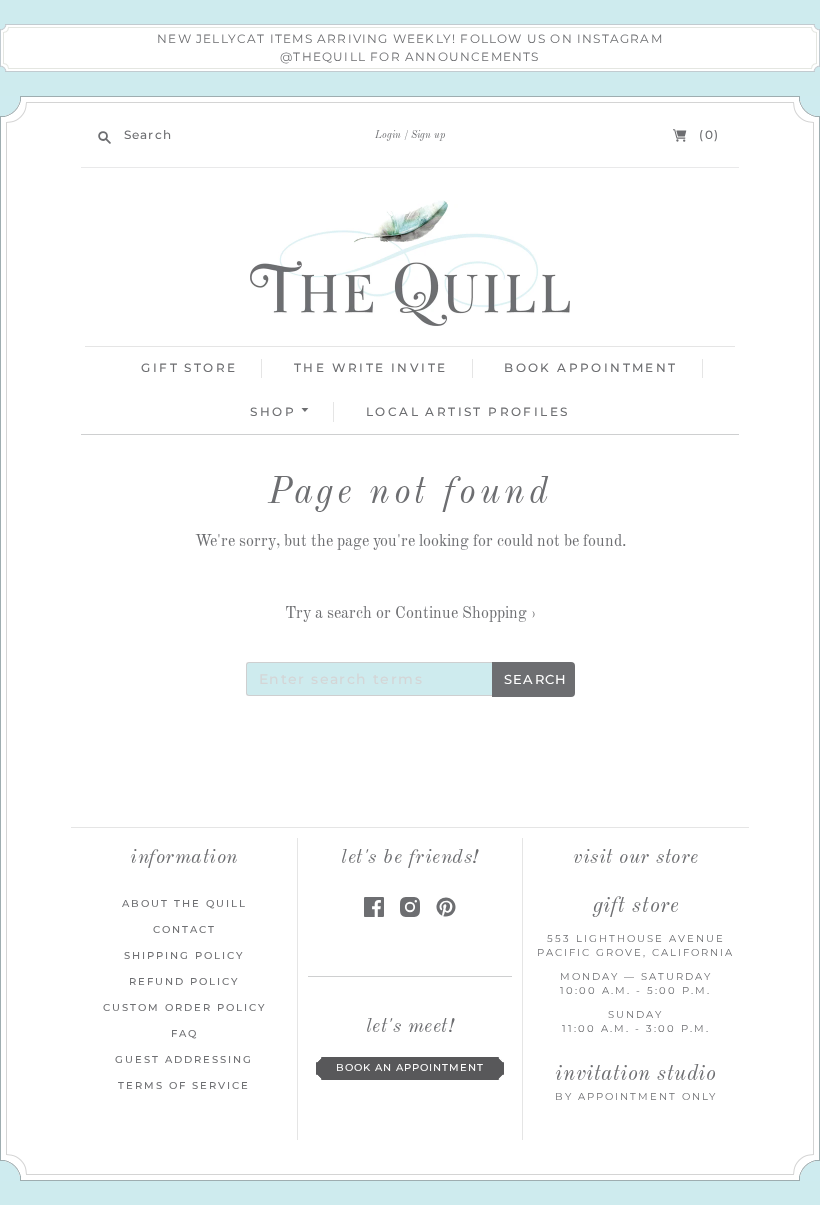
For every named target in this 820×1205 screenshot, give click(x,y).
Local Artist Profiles (467, 411)
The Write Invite (370, 367)
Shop (275, 411)
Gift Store (189, 367)
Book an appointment (410, 1067)
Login (388, 135)
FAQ (184, 1033)
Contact (184, 929)
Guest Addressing (184, 1059)
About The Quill (184, 903)
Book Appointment (590, 367)
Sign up (428, 135)
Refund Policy (184, 981)
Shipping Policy (184, 955)
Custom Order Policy (184, 1007)
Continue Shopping (465, 614)
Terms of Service (184, 1085)
